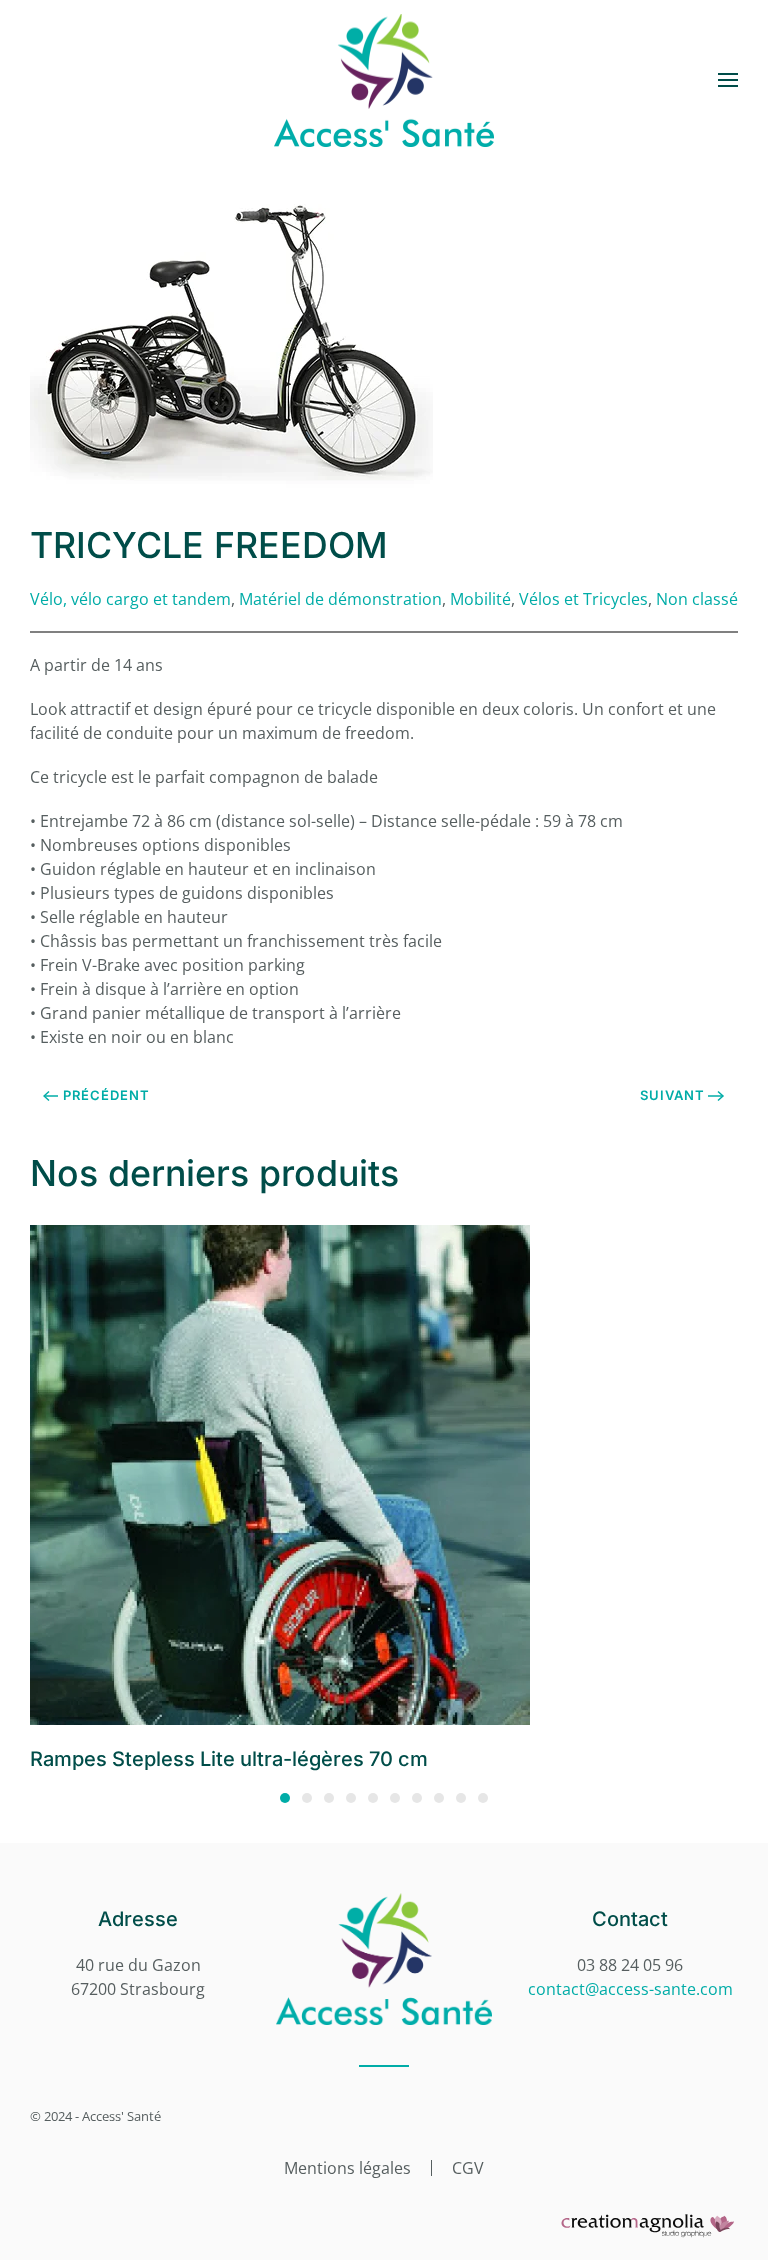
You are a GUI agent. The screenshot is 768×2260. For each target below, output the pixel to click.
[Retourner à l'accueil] (384, 80)
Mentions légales (347, 2168)
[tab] (285, 1798)
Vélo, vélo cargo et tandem (130, 599)
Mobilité (480, 599)
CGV (468, 2168)
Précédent (106, 1095)
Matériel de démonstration (340, 599)
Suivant (672, 1095)
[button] (728, 80)
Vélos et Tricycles (583, 599)
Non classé (697, 599)
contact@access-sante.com (630, 1989)
